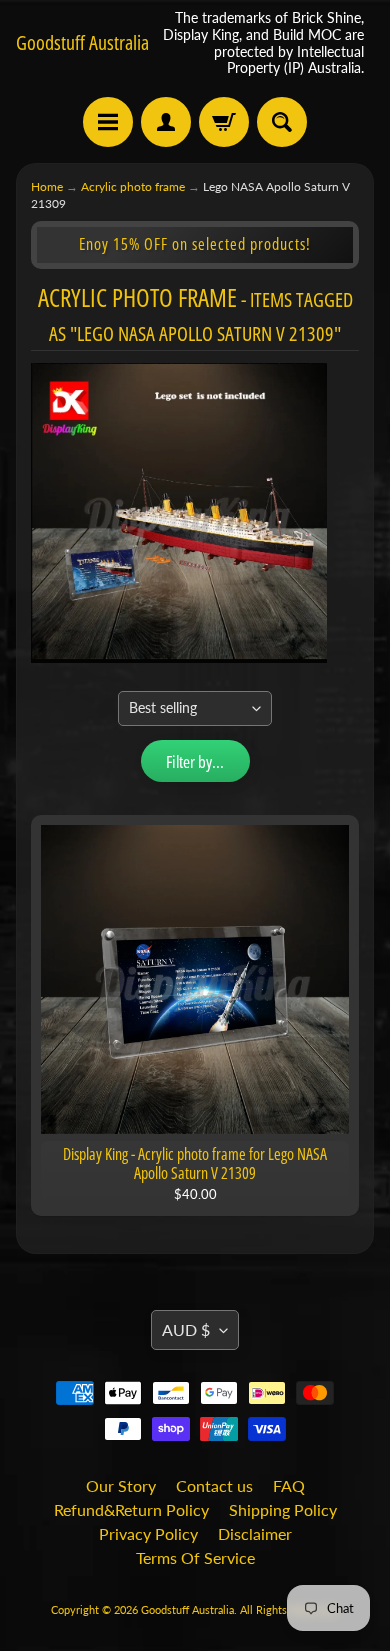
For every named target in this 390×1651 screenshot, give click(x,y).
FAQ (289, 1485)
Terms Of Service (195, 1557)
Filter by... (195, 761)
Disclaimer (255, 1533)
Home (47, 186)
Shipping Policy (283, 1509)
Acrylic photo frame (133, 186)
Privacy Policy (148, 1533)
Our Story (121, 1485)
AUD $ (186, 1329)
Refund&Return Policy (131, 1509)
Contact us (214, 1485)
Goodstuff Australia (82, 43)
